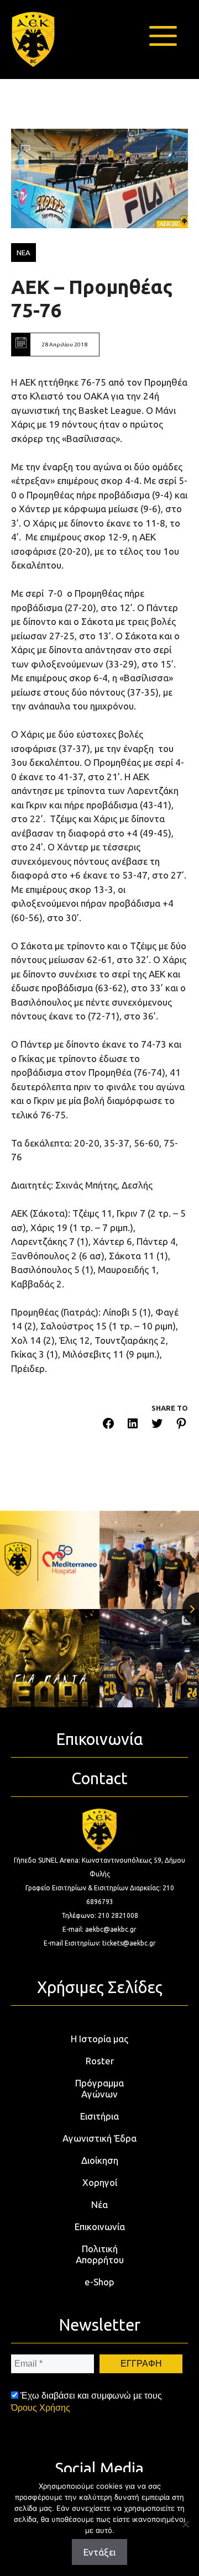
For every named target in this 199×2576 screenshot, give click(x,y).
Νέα (99, 2204)
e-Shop (99, 2282)
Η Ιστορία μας (99, 2039)
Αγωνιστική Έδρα (99, 2138)
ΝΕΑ (23, 253)
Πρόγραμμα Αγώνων (99, 2088)
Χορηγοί (100, 2182)
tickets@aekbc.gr (129, 1943)
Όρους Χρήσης (41, 2408)
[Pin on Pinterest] (181, 1425)
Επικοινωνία (100, 2227)
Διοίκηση (100, 2160)
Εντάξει (99, 2552)
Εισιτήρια (99, 2116)
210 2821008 (118, 1915)
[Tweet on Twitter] (157, 1425)
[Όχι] (185, 2524)
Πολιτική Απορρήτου (100, 2254)
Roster (100, 2061)
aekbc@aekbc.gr (111, 1929)
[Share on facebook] (108, 1425)
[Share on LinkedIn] (133, 1425)
